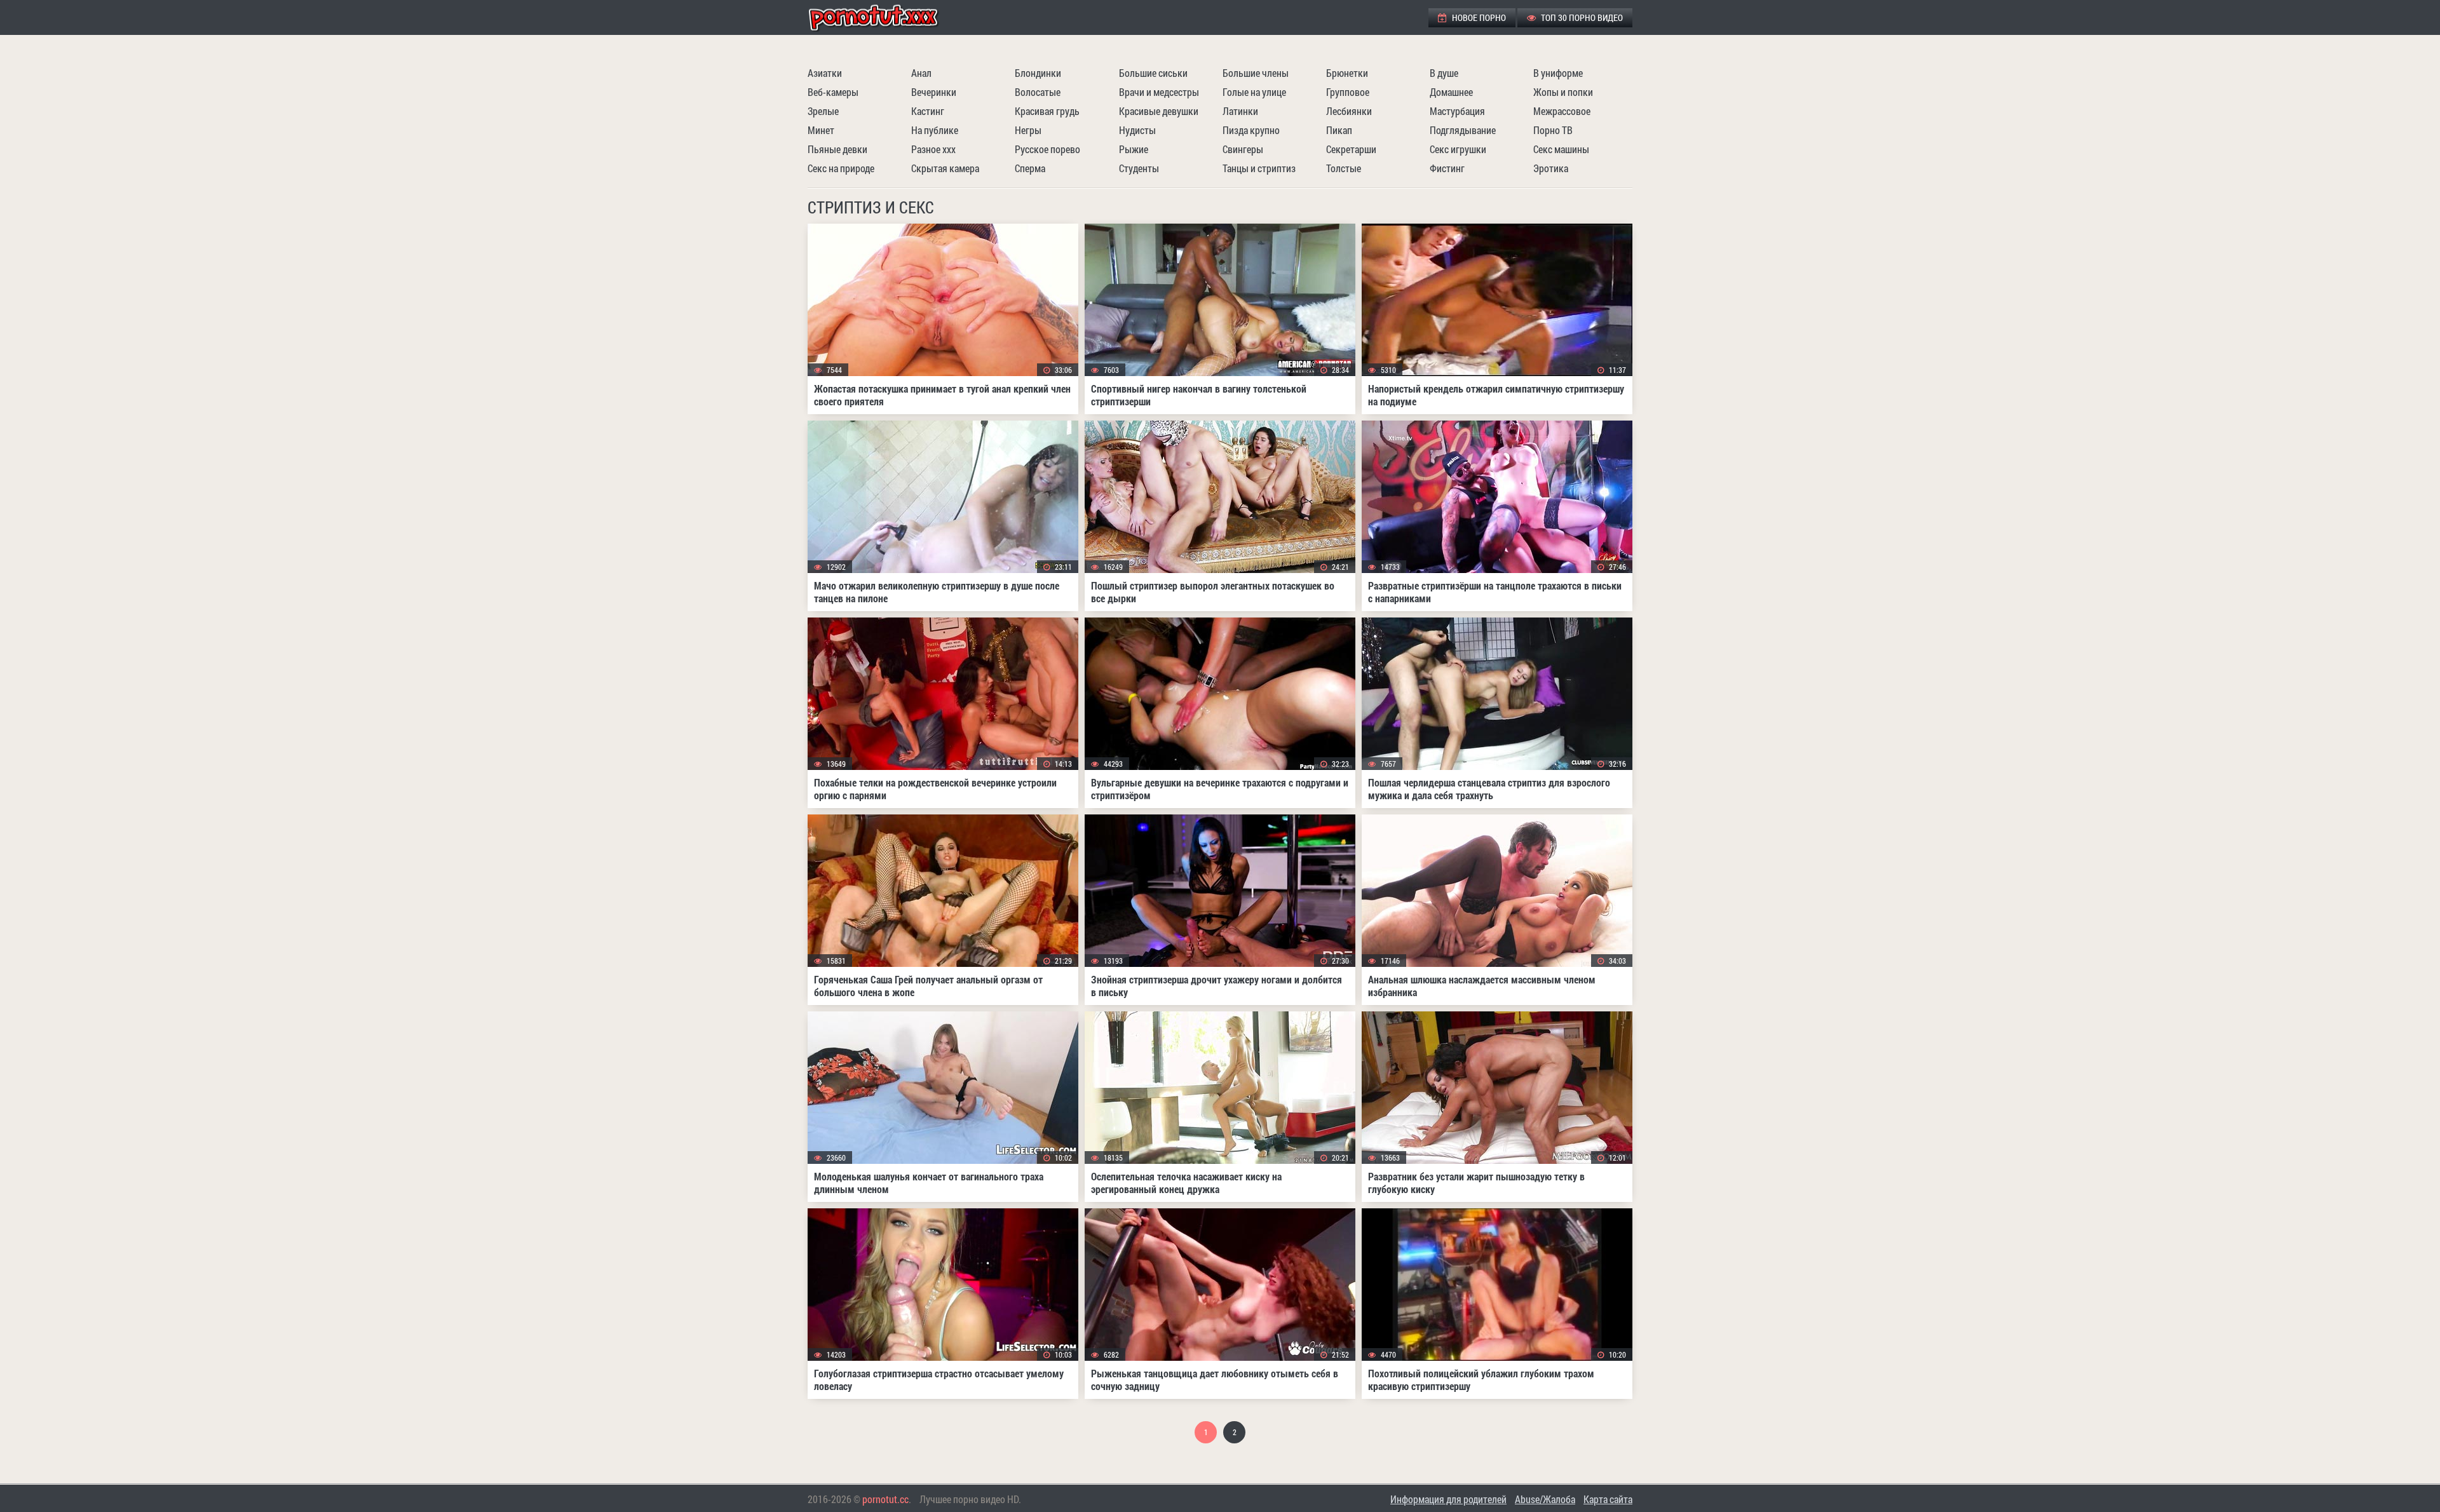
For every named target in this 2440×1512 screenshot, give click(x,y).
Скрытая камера (945, 168)
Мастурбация (1457, 111)
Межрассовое (1562, 111)
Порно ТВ (1553, 130)
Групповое (1348, 92)
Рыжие (1134, 149)
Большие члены (1256, 73)
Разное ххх (933, 149)
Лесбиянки (1349, 111)
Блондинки (1038, 73)
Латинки (1240, 111)
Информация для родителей (1448, 1499)
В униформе (1558, 73)
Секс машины (1561, 149)
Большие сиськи (1153, 73)
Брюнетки (1347, 73)
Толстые (1344, 168)
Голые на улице (1254, 92)
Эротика (1551, 168)
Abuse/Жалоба (1545, 1499)
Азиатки (825, 73)
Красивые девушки (1159, 111)
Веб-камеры (833, 92)
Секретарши (1351, 149)
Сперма (1030, 168)
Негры (1028, 130)
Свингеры (1243, 149)
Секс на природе (841, 168)
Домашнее (1451, 92)
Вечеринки (934, 92)
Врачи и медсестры (1159, 92)
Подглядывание (1463, 130)
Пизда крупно (1251, 130)
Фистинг (1447, 168)
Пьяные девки (837, 149)
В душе (1444, 73)
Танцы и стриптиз (1259, 168)
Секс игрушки (1458, 149)
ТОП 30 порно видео (1581, 17)
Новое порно (1478, 17)
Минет (821, 130)
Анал (921, 73)
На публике (935, 130)
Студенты (1139, 168)
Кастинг (928, 111)
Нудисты (1137, 130)
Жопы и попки (1563, 92)
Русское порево (1047, 149)
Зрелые (823, 111)
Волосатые (1038, 92)
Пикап (1339, 130)
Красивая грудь (1047, 111)
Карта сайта (1608, 1499)
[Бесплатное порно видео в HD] (884, 17)
